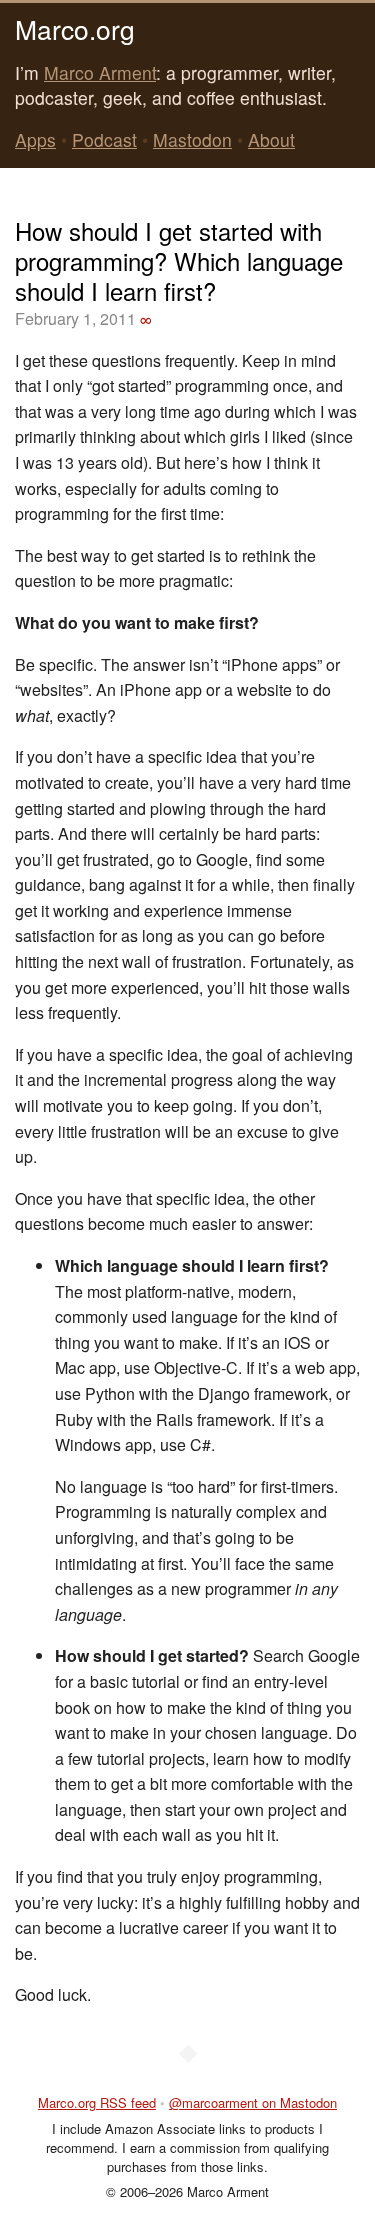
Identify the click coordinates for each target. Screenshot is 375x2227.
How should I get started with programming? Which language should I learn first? (179, 260)
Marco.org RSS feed (97, 2102)
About (271, 139)
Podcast (104, 139)
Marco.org (75, 28)
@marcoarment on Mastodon (253, 2102)
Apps (35, 139)
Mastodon (192, 139)
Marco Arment (100, 72)
